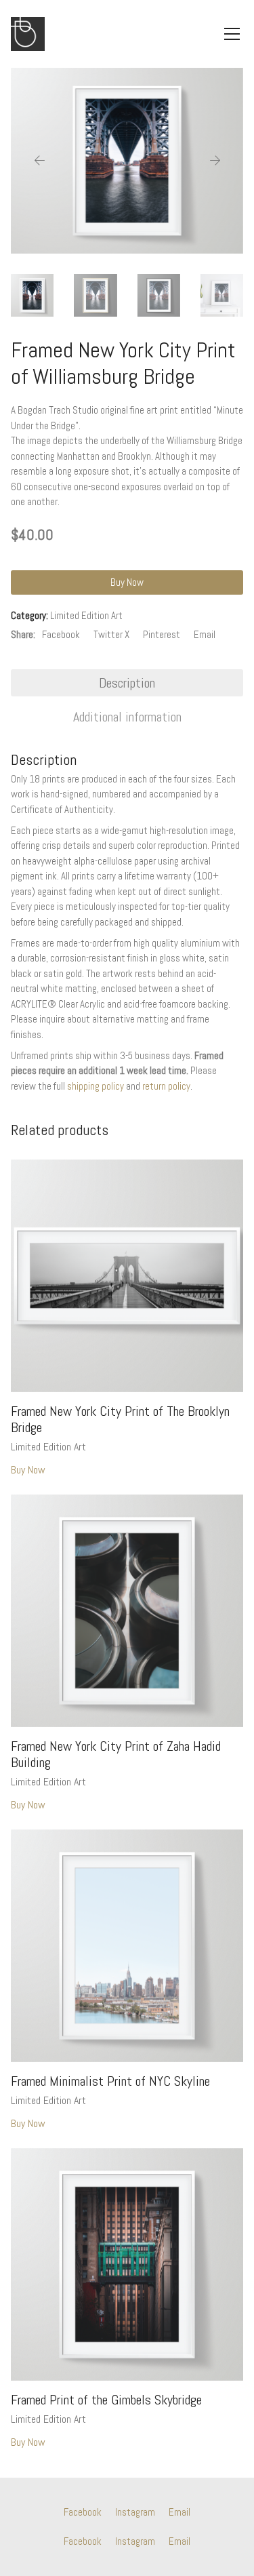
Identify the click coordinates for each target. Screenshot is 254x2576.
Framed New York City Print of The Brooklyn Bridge (120, 1419)
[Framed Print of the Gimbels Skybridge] (127, 2264)
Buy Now (127, 582)
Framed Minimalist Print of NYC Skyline (110, 2081)
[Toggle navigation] (232, 34)
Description (127, 683)
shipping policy (96, 1086)
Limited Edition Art (86, 615)
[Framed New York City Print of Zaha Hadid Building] (127, 1611)
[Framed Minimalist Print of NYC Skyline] (127, 1946)
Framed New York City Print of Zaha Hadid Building (116, 1754)
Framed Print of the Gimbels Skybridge (106, 2400)
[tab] (127, 683)
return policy (166, 1086)
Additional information (127, 717)
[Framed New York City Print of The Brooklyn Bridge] (127, 1276)
